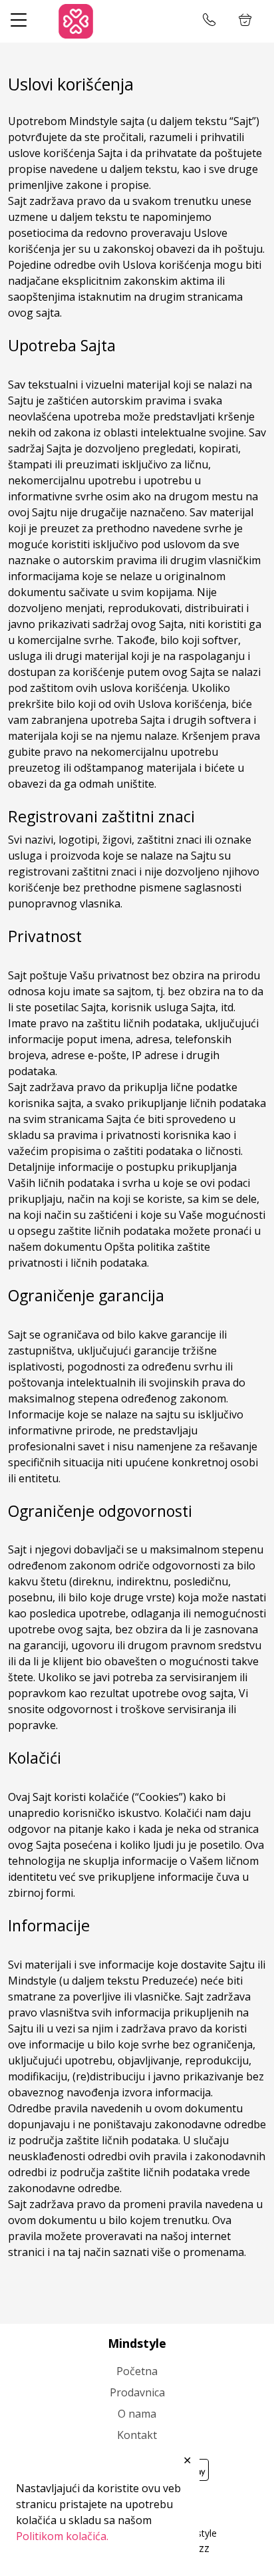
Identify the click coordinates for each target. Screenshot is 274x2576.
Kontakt (137, 2435)
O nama (137, 2414)
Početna (137, 2371)
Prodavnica (137, 2392)
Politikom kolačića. (62, 2536)
